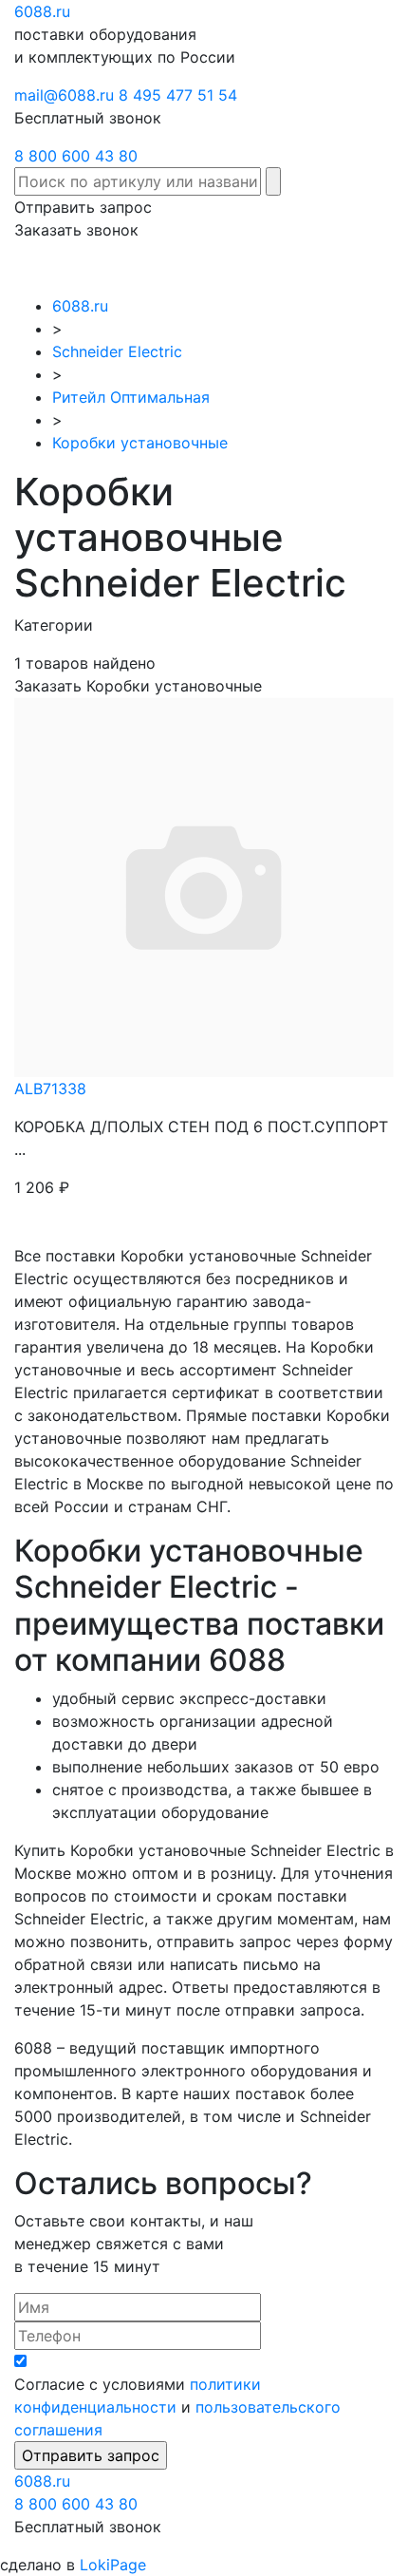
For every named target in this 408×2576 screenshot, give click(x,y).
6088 (42, 2481)
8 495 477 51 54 (178, 95)
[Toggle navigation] (366, 268)
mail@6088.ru (64, 95)
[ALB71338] (204, 885)
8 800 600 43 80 (76, 156)
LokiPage (113, 2565)
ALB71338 (50, 1089)
